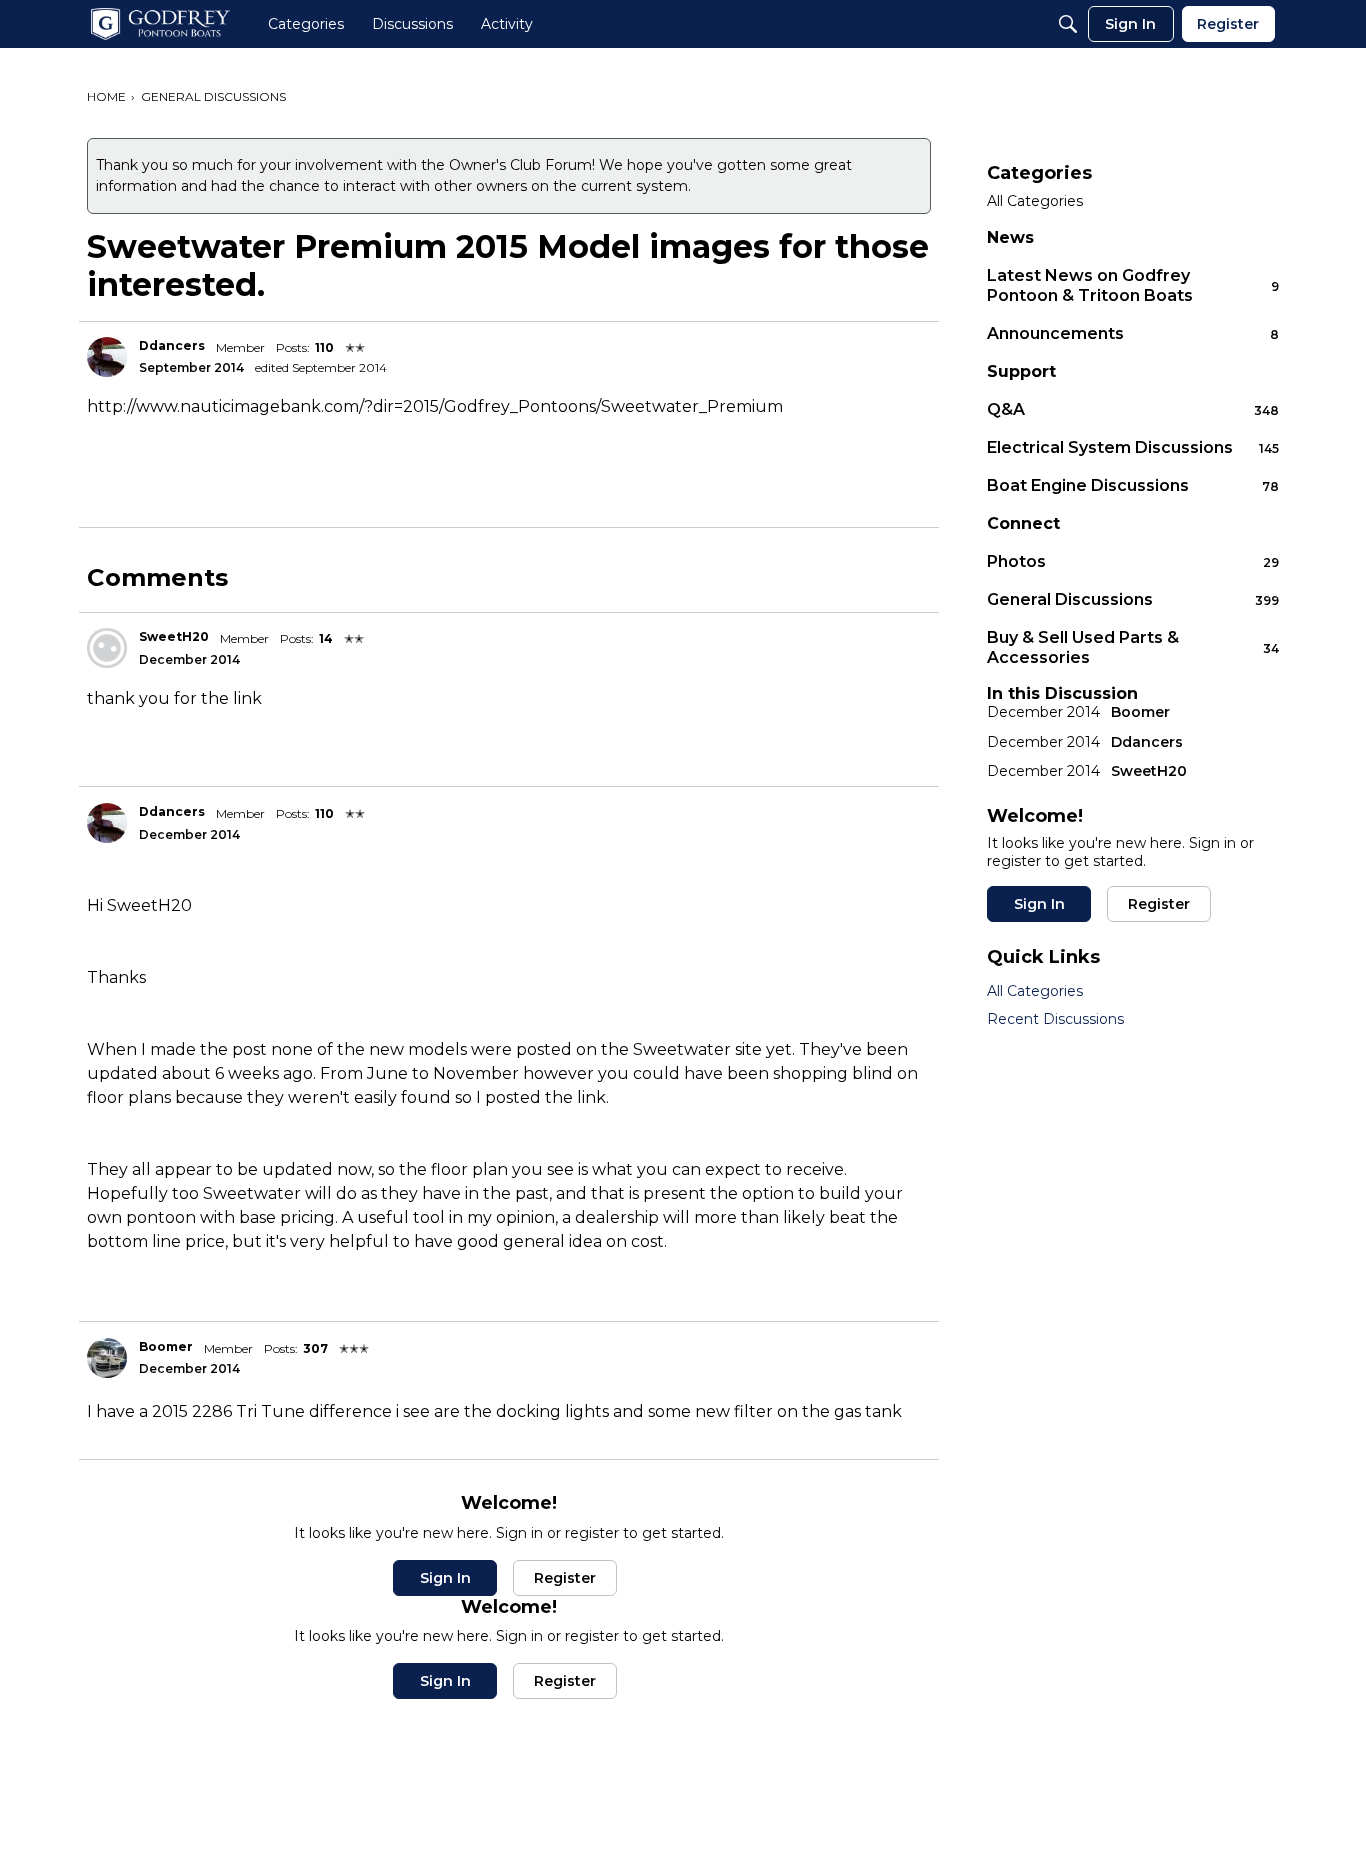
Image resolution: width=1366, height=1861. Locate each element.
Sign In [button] (445, 1578)
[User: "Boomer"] (107, 1358)
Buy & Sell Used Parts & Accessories (1133, 647)
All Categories (1035, 201)
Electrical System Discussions (1133, 447)
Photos (1133, 561)
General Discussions (1133, 599)
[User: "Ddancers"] (107, 357)
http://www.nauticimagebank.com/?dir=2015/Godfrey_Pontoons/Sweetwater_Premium (435, 406)
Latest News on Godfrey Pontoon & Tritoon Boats (1133, 285)
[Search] (1068, 24)
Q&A (1133, 409)
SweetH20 (174, 636)
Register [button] (565, 1578)
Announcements (1133, 333)
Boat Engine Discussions (1133, 485)
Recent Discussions (1055, 1019)
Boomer (166, 1346)
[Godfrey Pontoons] (160, 24)
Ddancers (172, 345)
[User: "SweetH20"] (107, 648)
